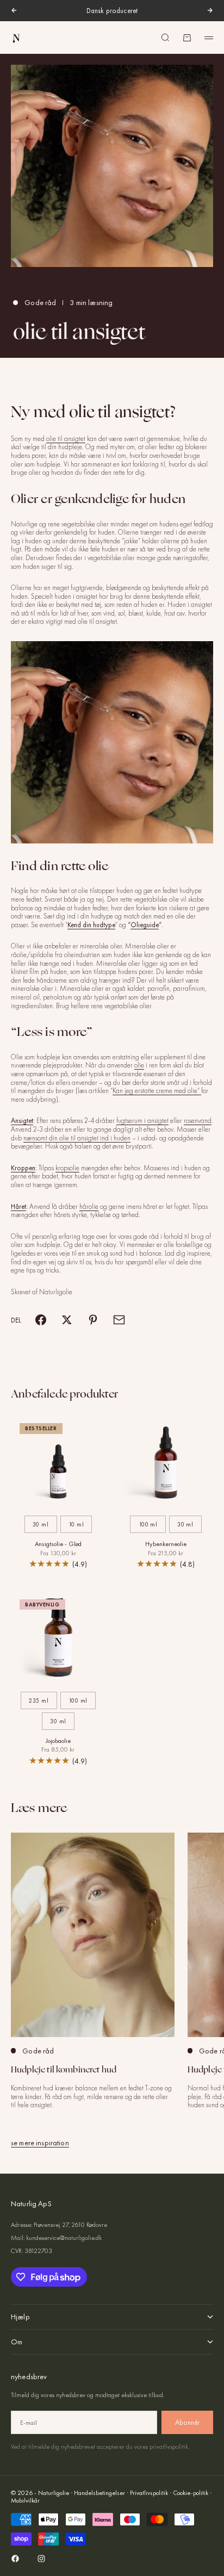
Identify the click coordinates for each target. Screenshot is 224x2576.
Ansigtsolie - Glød (58, 1545)
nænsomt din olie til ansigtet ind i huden (77, 1138)
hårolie (89, 1206)
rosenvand (198, 1121)
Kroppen (23, 1168)
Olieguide (145, 925)
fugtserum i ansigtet (142, 1121)
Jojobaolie (58, 1742)
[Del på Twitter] (67, 1320)
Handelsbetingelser (99, 2493)
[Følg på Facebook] (15, 2559)
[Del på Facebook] (41, 1320)
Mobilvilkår (25, 2500)
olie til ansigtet (66, 439)
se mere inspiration (40, 2143)
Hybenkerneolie (166, 1545)
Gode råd (40, 302)
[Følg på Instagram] (41, 2559)
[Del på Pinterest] (93, 1320)
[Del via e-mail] (119, 1320)
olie (139, 1065)
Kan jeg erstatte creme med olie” (157, 1091)
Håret (18, 1206)
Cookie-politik (191, 2493)
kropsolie (67, 1168)
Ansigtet (22, 1121)
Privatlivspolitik (149, 2493)
